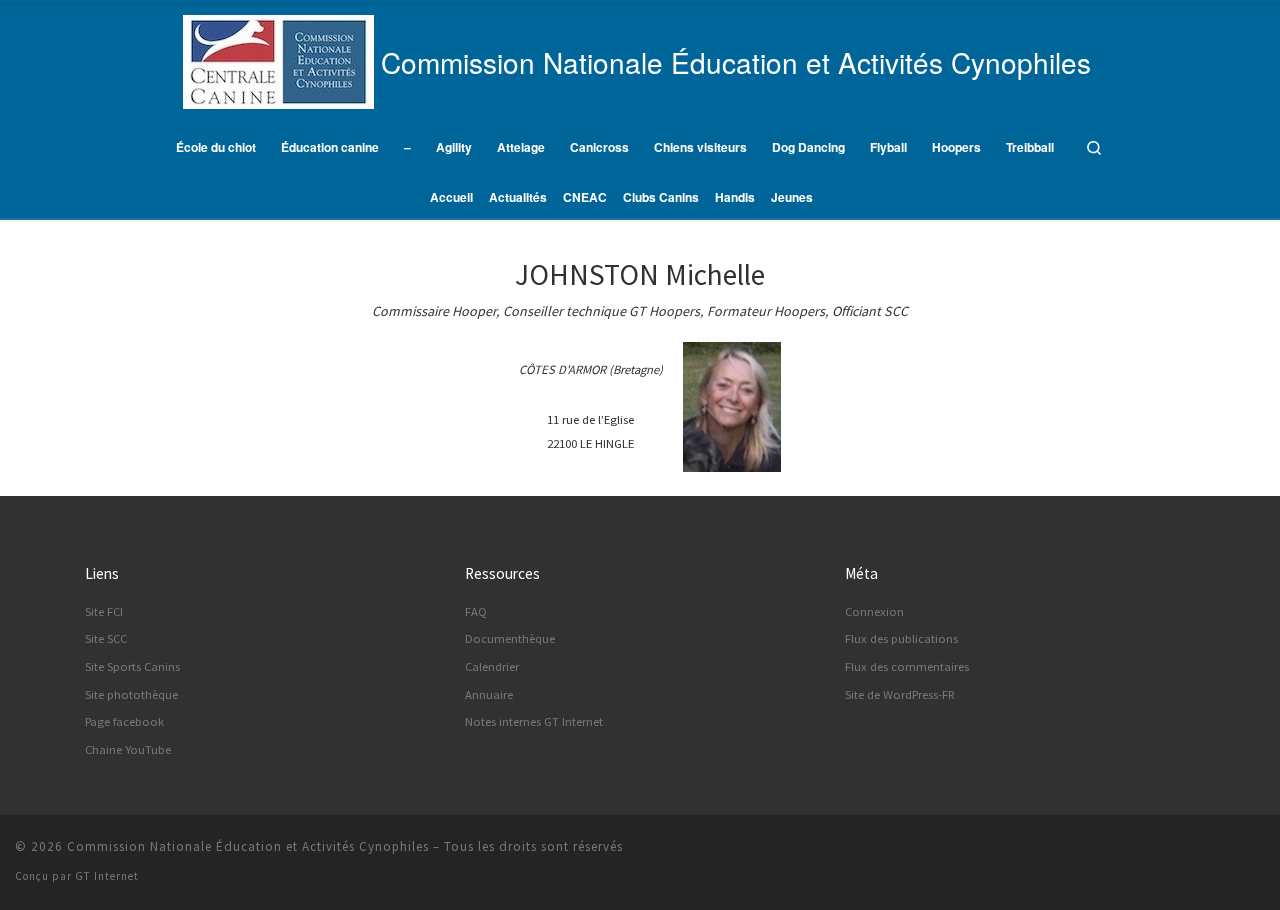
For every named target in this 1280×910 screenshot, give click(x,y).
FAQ (476, 611)
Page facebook (124, 721)
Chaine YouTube (128, 749)
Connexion (874, 611)
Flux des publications (901, 638)
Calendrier (492, 666)
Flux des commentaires (907, 666)
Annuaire (489, 694)
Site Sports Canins (132, 666)
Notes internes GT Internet (534, 721)
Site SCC (106, 638)
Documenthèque (510, 638)
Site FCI (104, 611)
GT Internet (107, 876)
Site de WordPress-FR (900, 694)
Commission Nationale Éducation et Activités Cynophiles (248, 846)
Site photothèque (131, 694)
